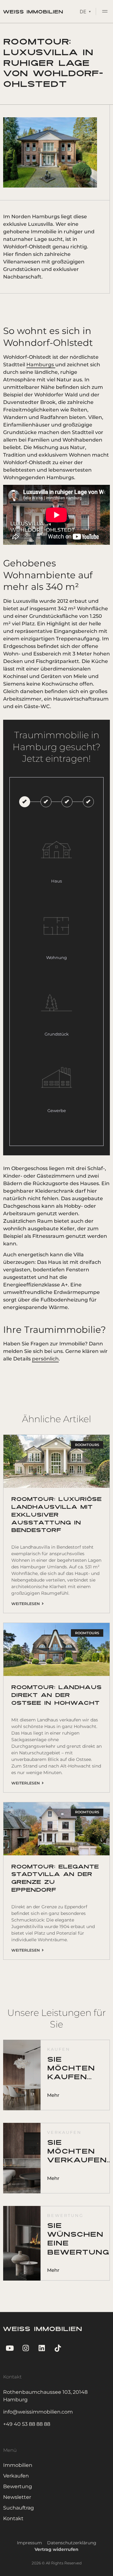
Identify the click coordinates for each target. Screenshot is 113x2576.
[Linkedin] (42, 2348)
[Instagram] (26, 2348)
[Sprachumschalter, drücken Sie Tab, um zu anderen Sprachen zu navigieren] (85, 11)
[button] (105, 12)
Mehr (53, 2095)
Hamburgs (41, 365)
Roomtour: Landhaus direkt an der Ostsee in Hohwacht (56, 1696)
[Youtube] (10, 2348)
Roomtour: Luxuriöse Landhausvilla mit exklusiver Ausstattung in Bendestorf (56, 1515)
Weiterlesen (27, 1604)
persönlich (45, 1359)
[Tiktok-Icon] (58, 2348)
